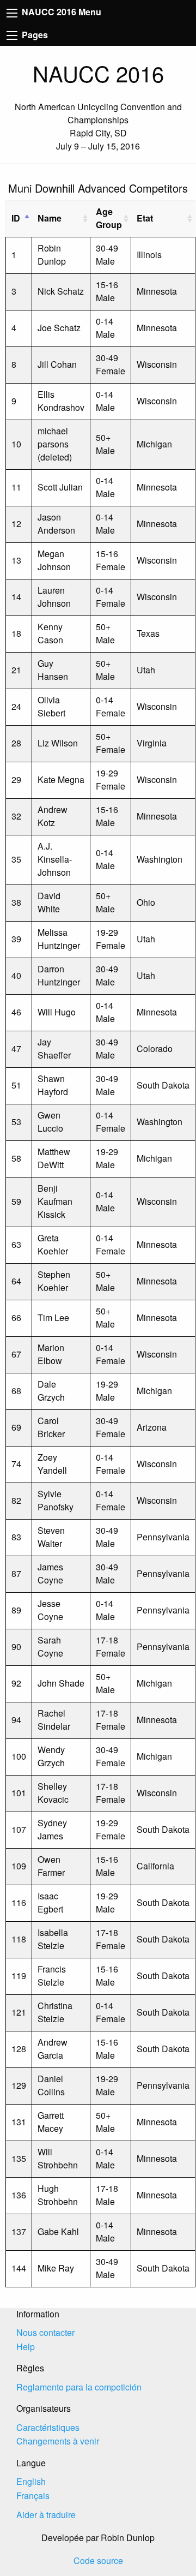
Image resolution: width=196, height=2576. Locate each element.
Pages (34, 35)
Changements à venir (58, 2441)
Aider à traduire (46, 2515)
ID (16, 218)
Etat (145, 218)
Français (33, 2496)
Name (50, 218)
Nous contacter (45, 2332)
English (31, 2481)
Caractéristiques (48, 2427)
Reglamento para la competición (79, 2387)
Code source (98, 2560)
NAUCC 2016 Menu (60, 12)
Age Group (109, 218)
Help (26, 2347)
